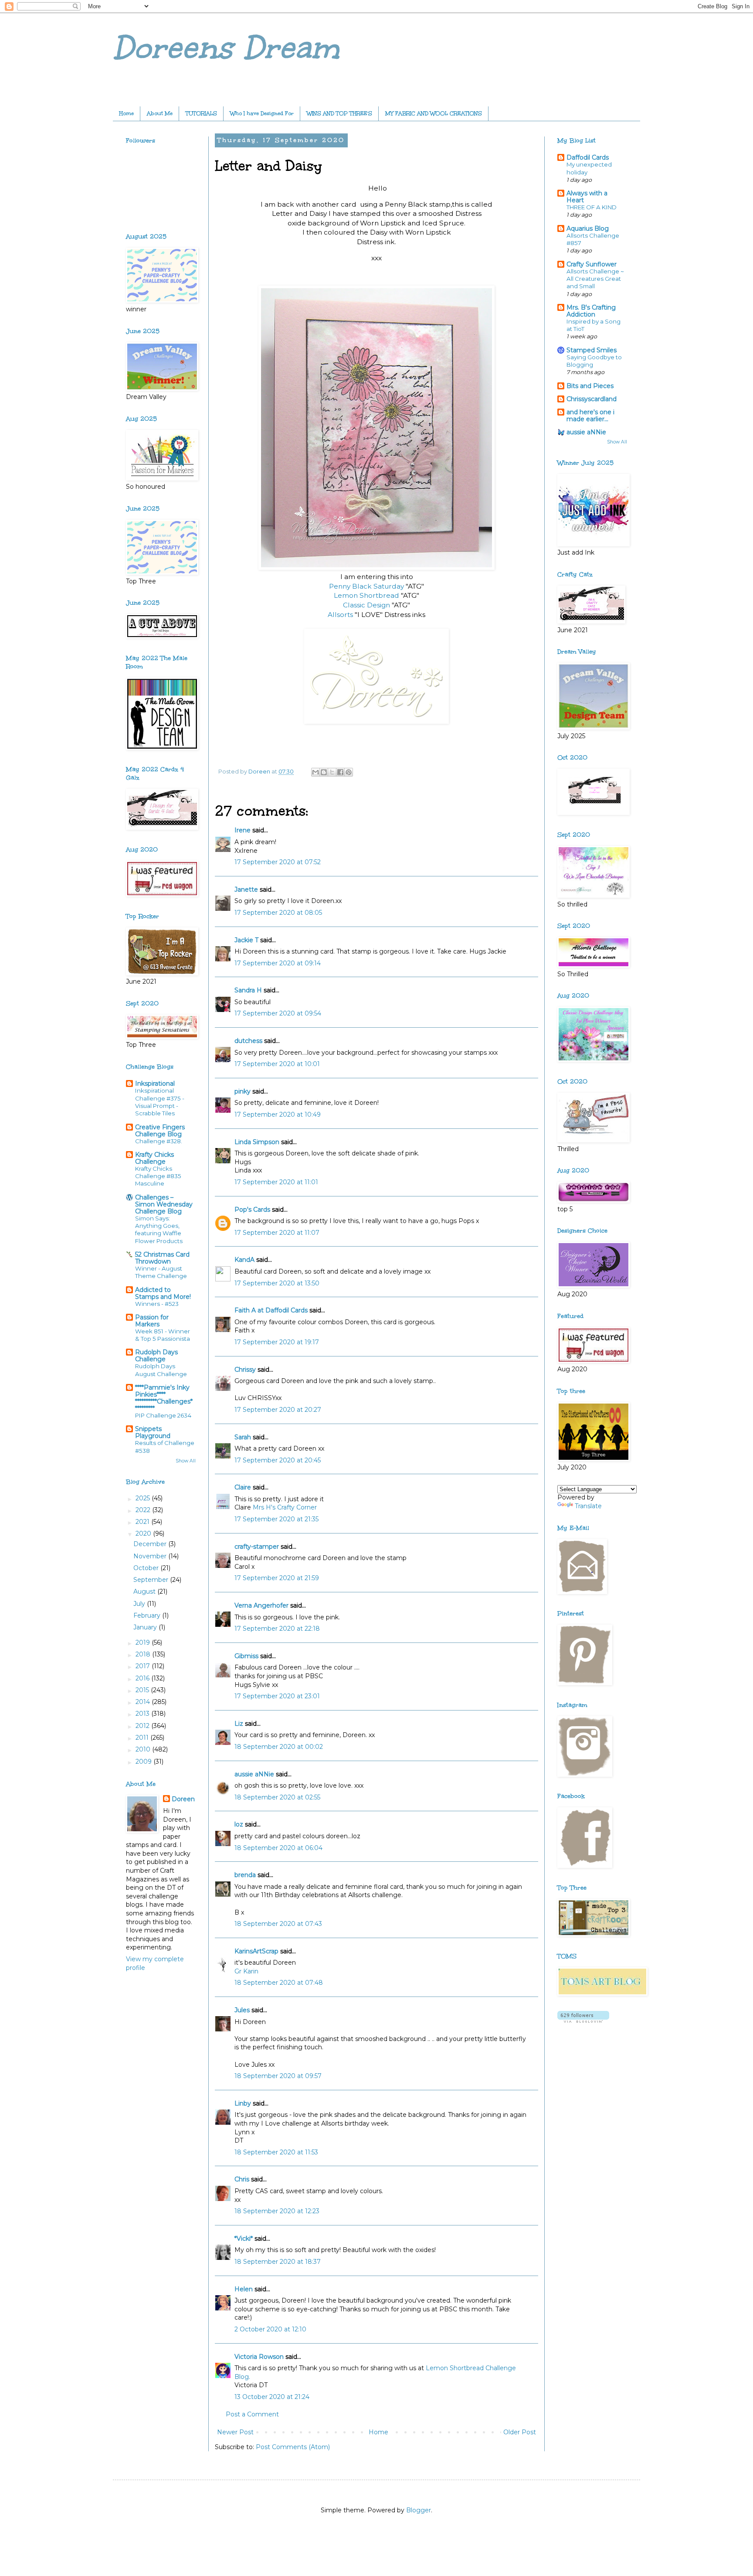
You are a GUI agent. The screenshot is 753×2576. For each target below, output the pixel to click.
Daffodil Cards (588, 157)
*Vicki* (244, 2239)
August (145, 1591)
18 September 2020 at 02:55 (277, 1797)
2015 (143, 1690)
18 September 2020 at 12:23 (277, 2211)
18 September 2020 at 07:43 (278, 1924)
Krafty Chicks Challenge (154, 1158)
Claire (244, 1487)
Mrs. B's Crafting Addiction (591, 311)
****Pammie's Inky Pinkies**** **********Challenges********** (164, 1398)
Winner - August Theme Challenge (161, 1272)
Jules (242, 2010)
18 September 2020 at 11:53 (276, 2152)
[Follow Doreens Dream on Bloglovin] (583, 2021)
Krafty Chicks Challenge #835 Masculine (158, 1176)
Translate (588, 1506)
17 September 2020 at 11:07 (277, 1233)
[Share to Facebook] (340, 772)
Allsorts (341, 615)
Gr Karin (246, 1971)
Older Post (520, 2432)
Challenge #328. (159, 1141)
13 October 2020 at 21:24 (272, 2397)
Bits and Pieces (590, 386)
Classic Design (367, 605)
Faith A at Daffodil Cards (271, 1310)
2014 (144, 1702)
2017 (144, 1666)
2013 (143, 1714)
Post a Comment (252, 2414)
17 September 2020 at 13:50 (277, 1283)
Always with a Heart (587, 197)
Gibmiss (246, 1656)
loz (239, 1824)
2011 (143, 1738)
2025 (144, 1498)
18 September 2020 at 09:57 (278, 2076)
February (148, 1615)
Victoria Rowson (259, 2357)
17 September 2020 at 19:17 (277, 1342)
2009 (144, 1762)
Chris (242, 2179)
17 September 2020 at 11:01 (276, 1182)
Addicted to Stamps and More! (163, 1293)
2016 (143, 1678)
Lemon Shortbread (366, 595)
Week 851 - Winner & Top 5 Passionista (163, 1335)
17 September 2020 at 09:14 (278, 963)
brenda (245, 1875)
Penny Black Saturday (366, 586)
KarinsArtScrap (256, 1951)
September (152, 1580)
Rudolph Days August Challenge (161, 1370)
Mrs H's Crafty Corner (285, 1507)
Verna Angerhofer (261, 1605)
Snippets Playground (153, 1432)
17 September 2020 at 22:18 (277, 1629)
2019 (144, 1642)
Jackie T (246, 940)
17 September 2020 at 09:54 (278, 1013)
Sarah (243, 1437)
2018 (144, 1654)
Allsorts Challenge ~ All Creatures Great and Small (595, 279)
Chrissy (245, 1370)
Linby (243, 2103)
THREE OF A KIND (592, 207)
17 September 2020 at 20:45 (278, 1460)
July (140, 1604)
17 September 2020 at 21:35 (276, 1519)
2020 (144, 1533)
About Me (160, 113)
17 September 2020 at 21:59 (277, 1578)
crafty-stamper (257, 1547)
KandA (244, 1260)
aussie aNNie (254, 1774)
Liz (239, 1724)
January (146, 1627)
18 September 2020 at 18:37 (278, 2262)
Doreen (183, 1799)
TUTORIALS (201, 113)
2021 (143, 1522)
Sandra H (248, 990)
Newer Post (235, 2432)
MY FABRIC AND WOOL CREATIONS (434, 113)
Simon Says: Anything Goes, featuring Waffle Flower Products (159, 1230)
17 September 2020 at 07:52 (278, 862)
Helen (244, 2289)
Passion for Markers (152, 1321)
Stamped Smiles (592, 350)
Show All (186, 1461)
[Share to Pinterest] (349, 772)
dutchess (248, 1041)
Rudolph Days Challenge (156, 1356)
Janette (246, 889)
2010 (144, 1749)
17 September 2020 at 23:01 (277, 1696)
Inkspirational (155, 1084)
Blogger (419, 2510)
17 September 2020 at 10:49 (278, 1114)
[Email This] (315, 772)
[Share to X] (332, 772)
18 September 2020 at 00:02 (279, 1747)
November (151, 1556)
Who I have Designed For (262, 113)
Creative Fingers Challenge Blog (160, 1131)
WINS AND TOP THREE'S (339, 113)
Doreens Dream (226, 48)
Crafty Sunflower (592, 264)
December (151, 1544)
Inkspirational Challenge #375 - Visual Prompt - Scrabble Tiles (160, 1102)
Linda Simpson (257, 1142)
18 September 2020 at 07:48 (279, 1983)
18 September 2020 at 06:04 (278, 1848)
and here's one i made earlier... (590, 416)
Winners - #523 (157, 1304)
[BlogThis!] (324, 772)
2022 (144, 1510)
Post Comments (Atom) (293, 2447)
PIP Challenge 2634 (163, 1415)
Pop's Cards (252, 1210)
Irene (243, 830)
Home (126, 113)
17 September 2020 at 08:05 (278, 913)
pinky (243, 1091)
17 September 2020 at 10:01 (277, 1064)
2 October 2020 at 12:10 (270, 2329)
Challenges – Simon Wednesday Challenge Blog (164, 1204)
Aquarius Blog (588, 228)
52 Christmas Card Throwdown (162, 1258)
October (147, 1568)
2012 (143, 1726)
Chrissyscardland (592, 399)
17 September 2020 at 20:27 (278, 1410)
